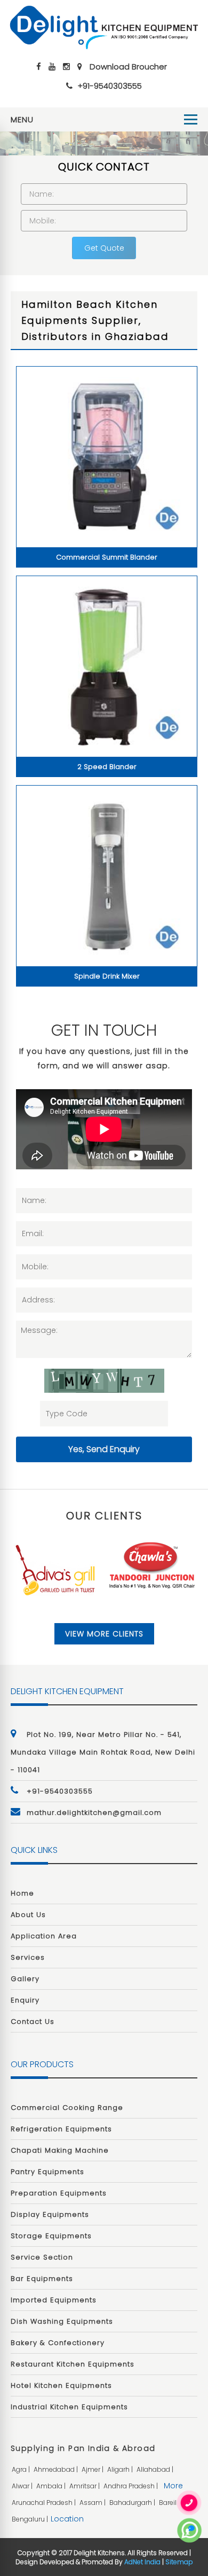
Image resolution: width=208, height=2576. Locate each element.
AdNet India (142, 2562)
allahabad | (156, 2469)
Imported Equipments (54, 2300)
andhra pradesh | (131, 2486)
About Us (28, 1915)
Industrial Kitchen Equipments (69, 2407)
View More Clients (104, 1634)
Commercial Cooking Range (67, 2108)
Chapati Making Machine (60, 2150)
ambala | (52, 2486)
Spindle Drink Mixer (107, 976)
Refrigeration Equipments (61, 2129)
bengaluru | (31, 2519)
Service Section (42, 2257)
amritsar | (85, 2486)
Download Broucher (128, 67)
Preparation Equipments (59, 2193)
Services (28, 1957)
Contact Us (33, 2022)
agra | (22, 2469)
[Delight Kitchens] (104, 27)
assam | (93, 2503)
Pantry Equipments (47, 2172)
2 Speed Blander (107, 767)
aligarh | (121, 2469)
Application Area (44, 1936)
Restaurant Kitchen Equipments (73, 2364)
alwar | (23, 2486)
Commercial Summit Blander (107, 557)
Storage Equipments (51, 2236)
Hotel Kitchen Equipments (61, 2385)
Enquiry (25, 2000)
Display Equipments (50, 2214)
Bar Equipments (42, 2279)
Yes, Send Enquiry (104, 1449)
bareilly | (173, 2503)
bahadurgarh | (133, 2503)
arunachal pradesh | (45, 2503)
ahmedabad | (57, 2469)
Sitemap (179, 2562)
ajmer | (93, 2469)
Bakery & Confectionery (58, 2343)
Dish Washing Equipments (62, 2321)
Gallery (25, 1979)
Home (22, 1893)
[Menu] (191, 119)
